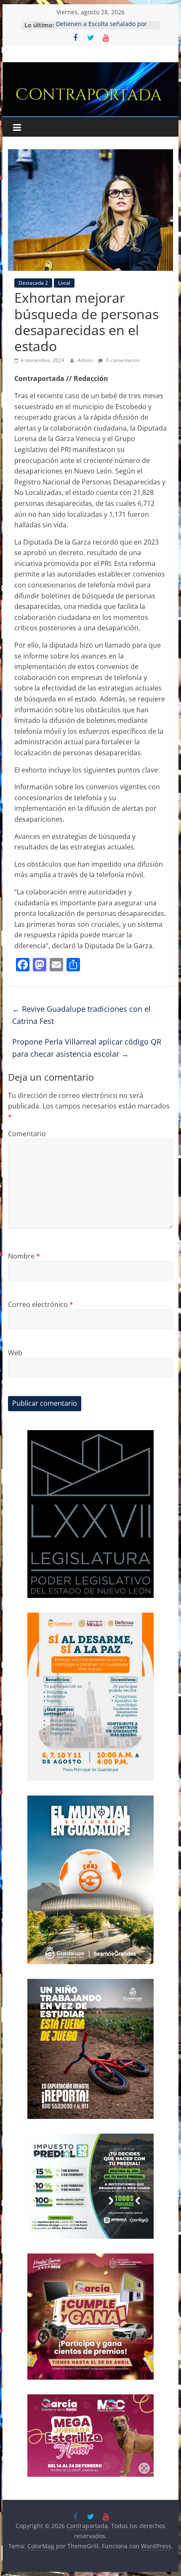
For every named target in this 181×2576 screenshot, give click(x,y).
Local (64, 283)
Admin (86, 360)
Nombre (24, 1256)
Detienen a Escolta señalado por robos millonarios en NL (101, 29)
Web (15, 1353)
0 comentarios (122, 360)
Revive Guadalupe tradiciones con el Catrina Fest (81, 1015)
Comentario (27, 1134)
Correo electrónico (41, 1304)
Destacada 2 (33, 283)
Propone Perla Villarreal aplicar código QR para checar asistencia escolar (87, 1048)
